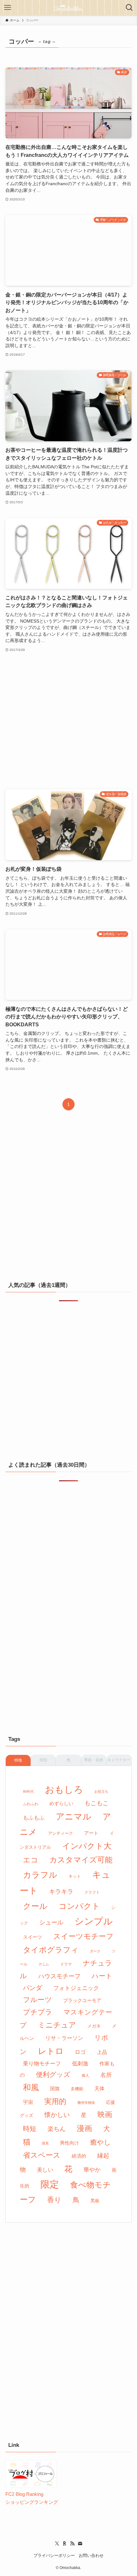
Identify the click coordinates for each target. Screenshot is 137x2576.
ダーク (95, 1951)
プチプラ (38, 2012)
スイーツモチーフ (83, 1936)
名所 (106, 2075)
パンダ (32, 1988)
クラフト (92, 1892)
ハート (102, 1976)
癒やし (101, 2142)
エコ (31, 1860)
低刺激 (80, 2064)
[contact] (80, 2544)
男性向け (69, 2143)
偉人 (85, 2076)
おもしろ (64, 1789)
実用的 (55, 2101)
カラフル (40, 1875)
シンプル (94, 1921)
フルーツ (37, 2000)
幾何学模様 (86, 2103)
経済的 (79, 2156)
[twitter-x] (57, 2544)
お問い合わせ (91, 2555)
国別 (43, 1760)
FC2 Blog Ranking (24, 2494)
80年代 (28, 1791)
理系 (45, 2143)
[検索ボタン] (129, 8)
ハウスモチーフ (59, 1976)
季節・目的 (94, 1760)
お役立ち (101, 1791)
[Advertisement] (68, 721)
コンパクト (79, 1906)
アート (91, 1833)
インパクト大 (87, 1846)
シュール (51, 1922)
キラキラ (61, 1892)
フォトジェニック (76, 1988)
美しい (45, 2170)
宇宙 (28, 2102)
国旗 (55, 2089)
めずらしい (61, 1803)
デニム (44, 1964)
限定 (50, 2184)
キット (75, 1876)
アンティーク (61, 1833)
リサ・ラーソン (64, 2038)
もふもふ (34, 1818)
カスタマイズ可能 (81, 1860)
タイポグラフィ (51, 1950)
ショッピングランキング (32, 2502)
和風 (31, 2087)
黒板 (95, 2201)
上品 (102, 2052)
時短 (30, 2129)
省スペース (42, 2155)
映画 (105, 2114)
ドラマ (66, 1964)
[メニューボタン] (8, 8)
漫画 (84, 2128)
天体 (99, 2088)
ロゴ (80, 2052)
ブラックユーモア (82, 2000)
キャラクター (119, 1760)
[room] (65, 2544)
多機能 (77, 2089)
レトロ (51, 2051)
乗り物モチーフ (42, 2064)
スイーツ (32, 1937)
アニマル (74, 1816)
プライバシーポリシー (54, 2555)
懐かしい (57, 2115)
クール (35, 1906)
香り (54, 2200)
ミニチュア (57, 2025)
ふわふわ (31, 1804)
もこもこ (97, 1803)
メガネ (94, 2026)
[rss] (72, 2544)
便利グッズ (53, 2075)
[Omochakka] (68, 8)
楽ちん (57, 2129)
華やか (92, 2170)
